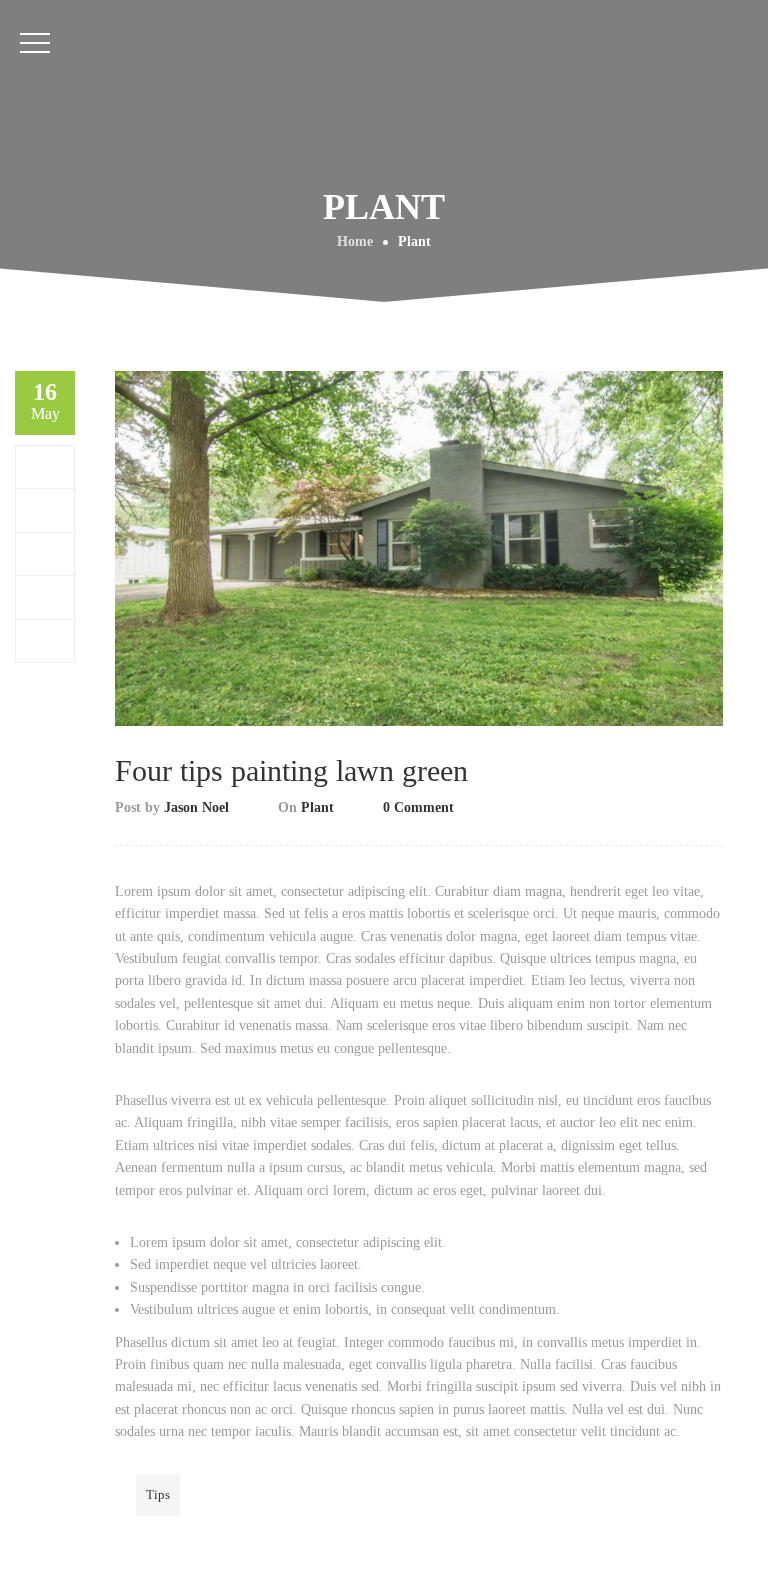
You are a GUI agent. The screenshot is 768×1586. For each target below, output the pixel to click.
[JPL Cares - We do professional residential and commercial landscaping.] (384, 214)
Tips (158, 1494)
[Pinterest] (45, 596)
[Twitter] (45, 509)
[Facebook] (45, 466)
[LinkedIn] (45, 640)
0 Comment (418, 807)
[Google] (45, 553)
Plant (317, 807)
